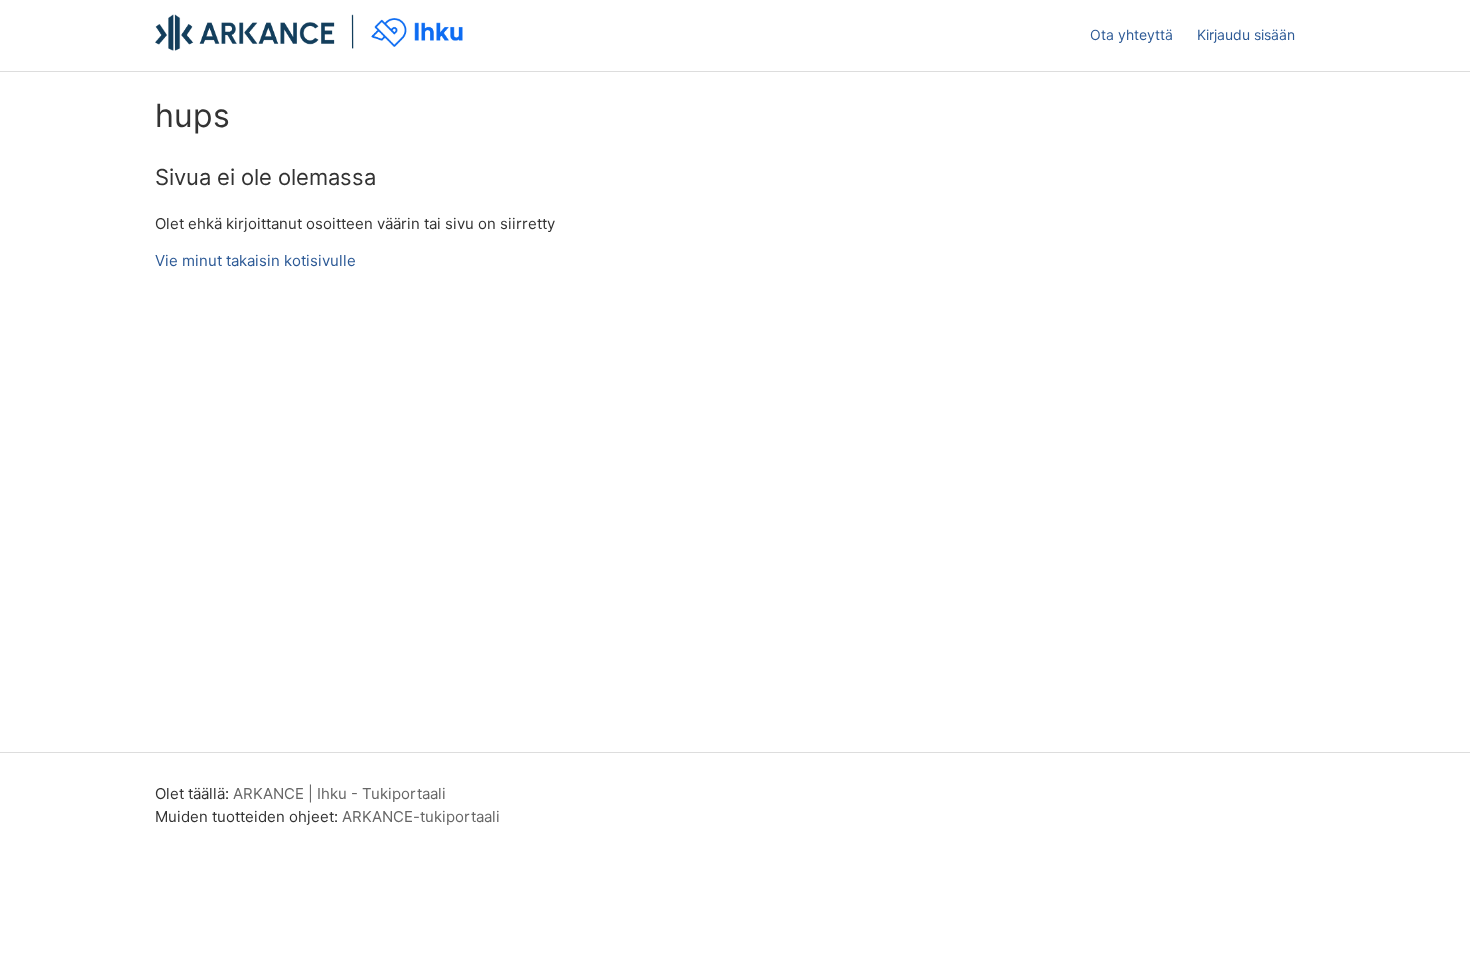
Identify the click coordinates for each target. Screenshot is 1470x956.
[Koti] (312, 45)
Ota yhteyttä (1131, 34)
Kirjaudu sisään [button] (1246, 34)
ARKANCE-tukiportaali (421, 816)
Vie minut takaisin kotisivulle (255, 260)
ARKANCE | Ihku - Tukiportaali (339, 793)
